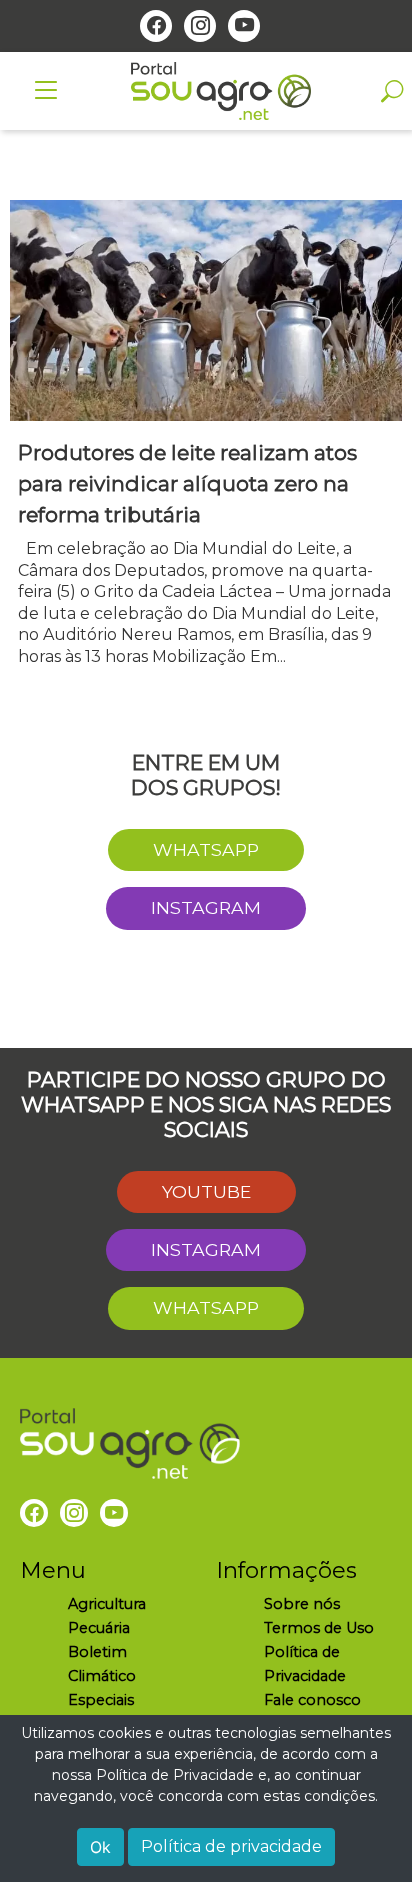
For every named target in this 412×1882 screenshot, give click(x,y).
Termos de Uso (319, 1628)
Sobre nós (302, 1604)
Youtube (206, 1191)
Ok (100, 1847)
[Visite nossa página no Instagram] (200, 26)
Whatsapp (206, 1307)
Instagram (206, 907)
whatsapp (206, 849)
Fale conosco (312, 1700)
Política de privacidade (231, 1846)
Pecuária (99, 1628)
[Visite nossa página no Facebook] (156, 26)
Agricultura (107, 1604)
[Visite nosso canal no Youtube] (244, 26)
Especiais (101, 1700)
